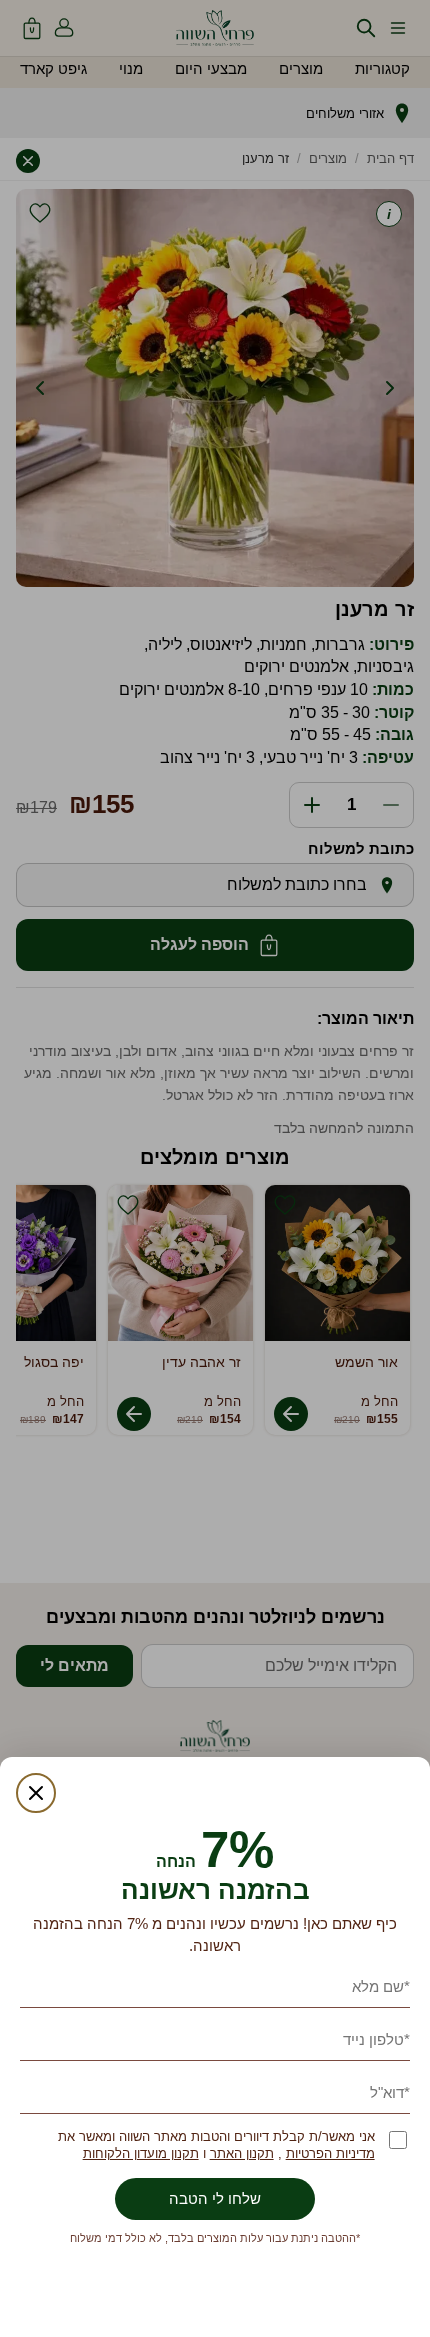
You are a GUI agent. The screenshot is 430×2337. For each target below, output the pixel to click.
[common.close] (36, 1793)
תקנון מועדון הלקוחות (141, 2153)
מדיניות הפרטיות (330, 2153)
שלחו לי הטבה (215, 2198)
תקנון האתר (242, 2153)
